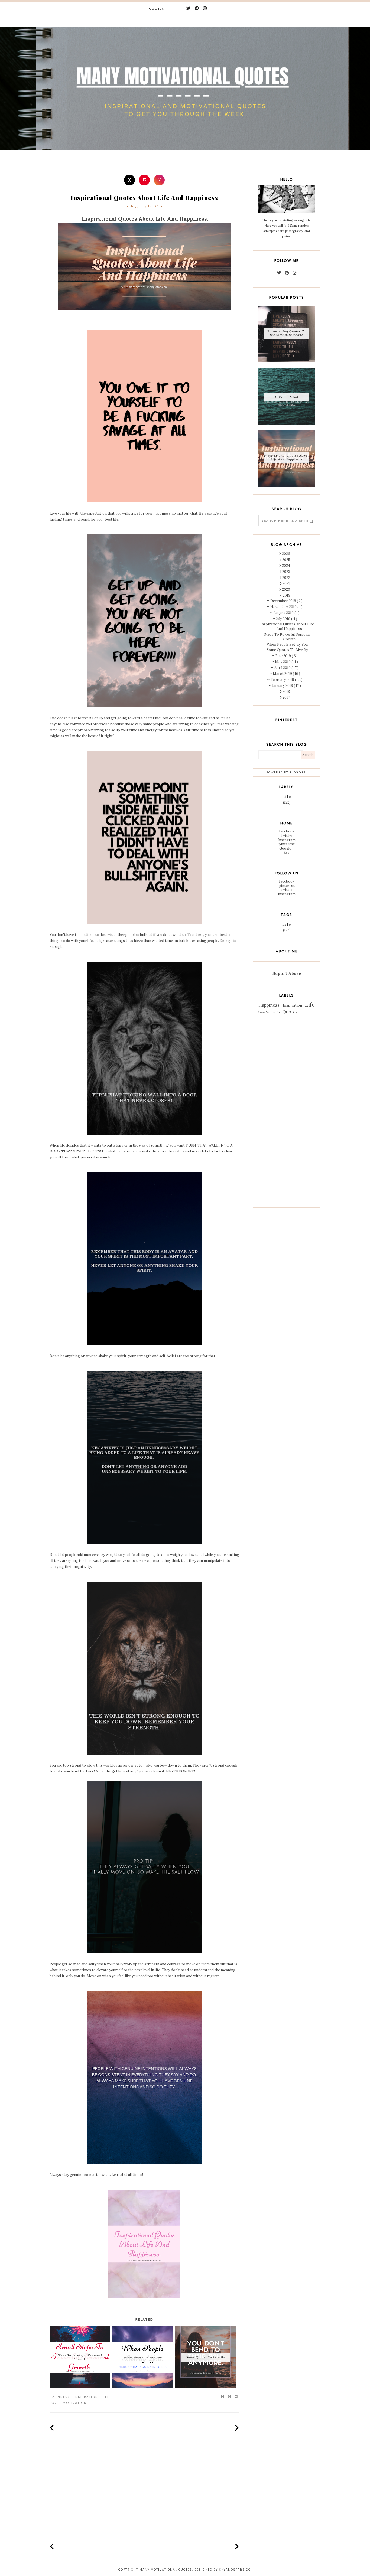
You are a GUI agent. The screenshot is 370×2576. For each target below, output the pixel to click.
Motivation (75, 2403)
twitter (287, 836)
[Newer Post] (52, 2428)
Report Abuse (287, 973)
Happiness (60, 2397)
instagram (287, 894)
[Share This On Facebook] (223, 2397)
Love (54, 2403)
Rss (287, 852)
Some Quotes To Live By (287, 650)
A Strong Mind (286, 397)
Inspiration (86, 2397)
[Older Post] (237, 2428)
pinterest (287, 844)
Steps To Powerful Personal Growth (287, 637)
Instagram (287, 840)
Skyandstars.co (235, 2570)
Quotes (157, 9)
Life (106, 2397)
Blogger (298, 773)
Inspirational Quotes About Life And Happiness (286, 457)
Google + (287, 848)
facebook (287, 831)
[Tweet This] (230, 2397)
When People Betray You (287, 644)
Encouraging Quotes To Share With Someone (286, 333)
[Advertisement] (144, 2495)
